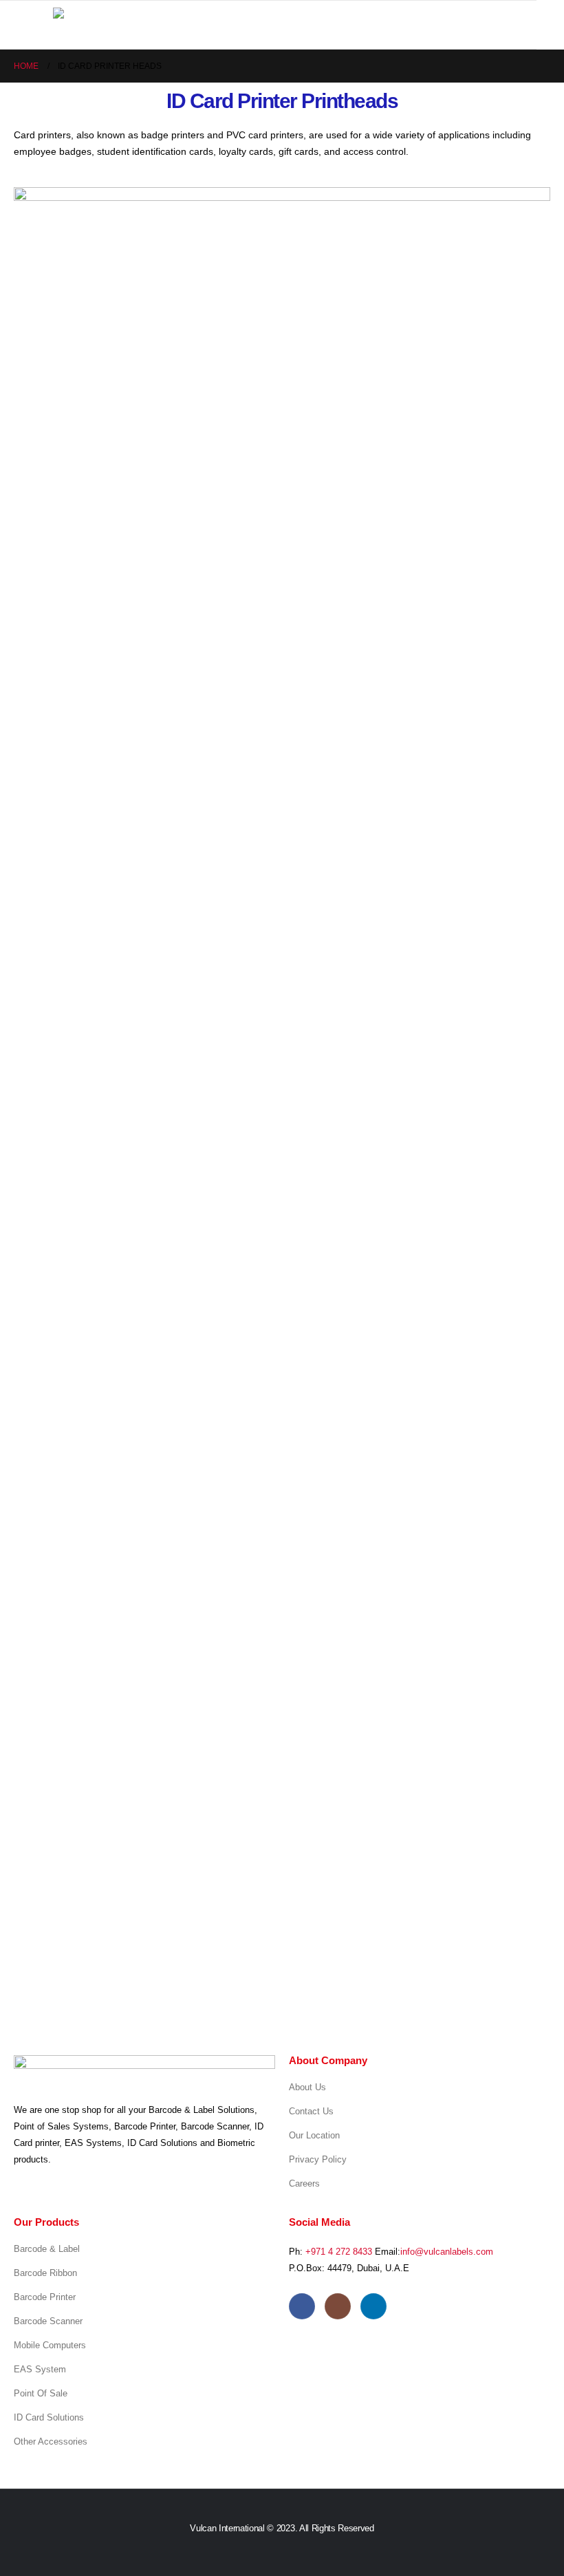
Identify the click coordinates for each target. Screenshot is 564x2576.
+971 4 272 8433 (339, 2252)
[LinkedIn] (373, 2306)
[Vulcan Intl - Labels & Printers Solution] (132, 18)
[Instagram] (338, 2306)
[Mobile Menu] (40, 25)
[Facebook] (302, 2306)
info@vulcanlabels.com (447, 2252)
